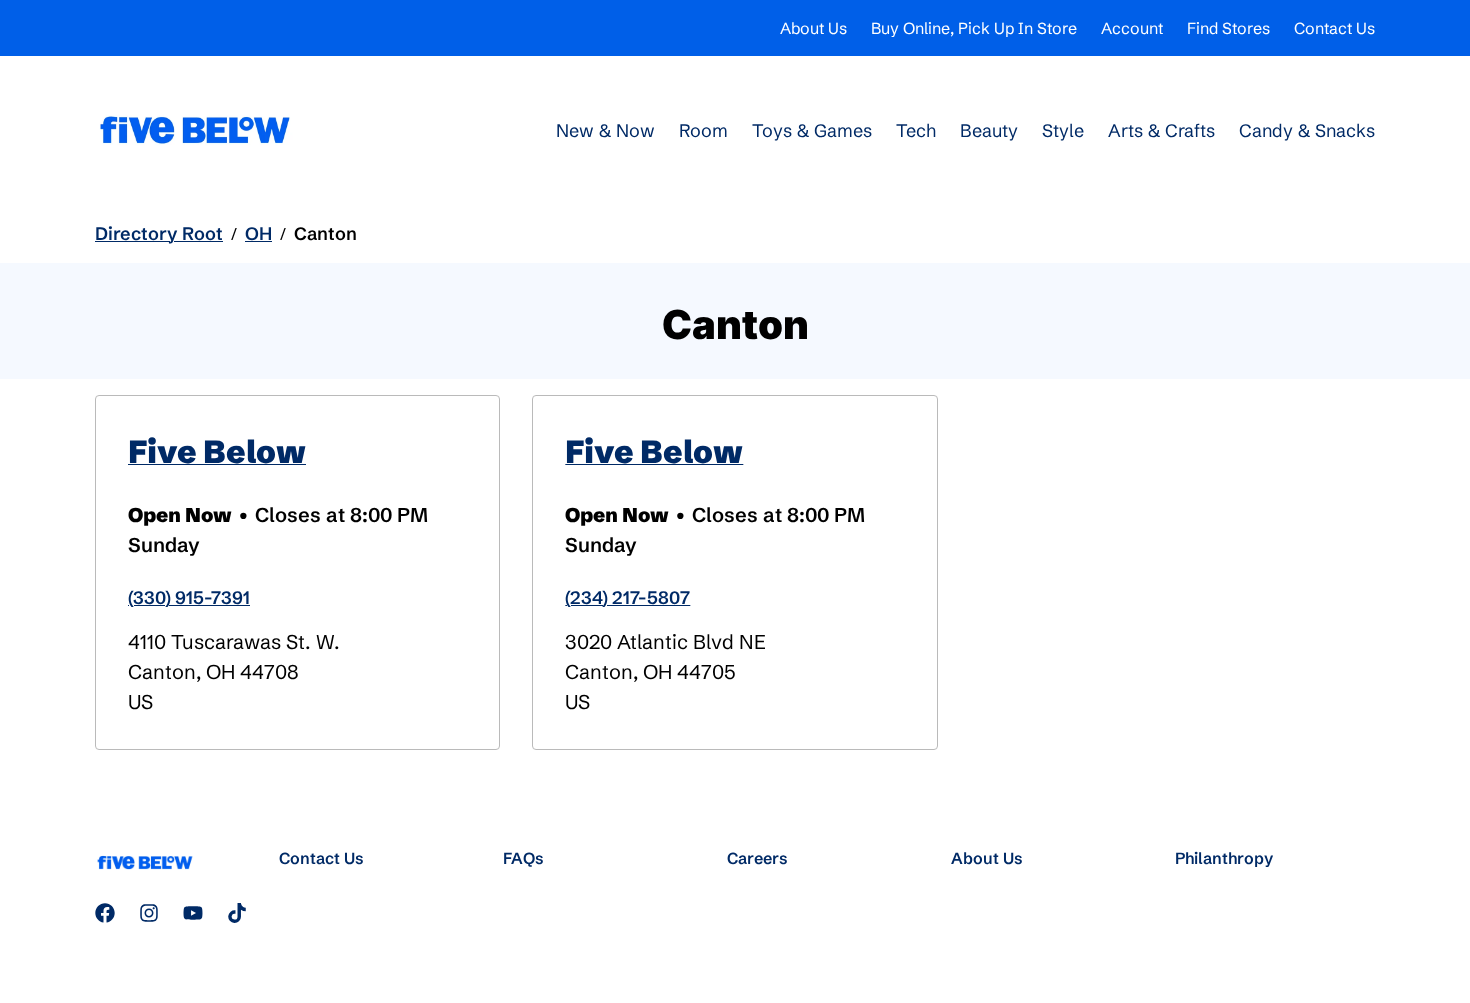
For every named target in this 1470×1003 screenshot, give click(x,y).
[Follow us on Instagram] (149, 913)
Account (1132, 28)
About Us (813, 28)
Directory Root (159, 233)
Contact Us (1334, 28)
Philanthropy (1224, 858)
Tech (916, 130)
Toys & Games (812, 130)
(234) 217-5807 (627, 597)
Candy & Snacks (1307, 130)
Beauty (989, 130)
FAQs (523, 858)
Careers (757, 858)
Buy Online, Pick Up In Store (974, 28)
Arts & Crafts (1161, 130)
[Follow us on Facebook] (105, 913)
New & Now (605, 130)
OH (258, 233)
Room (703, 130)
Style (1063, 130)
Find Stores (1228, 28)
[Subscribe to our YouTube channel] (193, 913)
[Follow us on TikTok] (237, 913)
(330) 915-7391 (189, 597)
